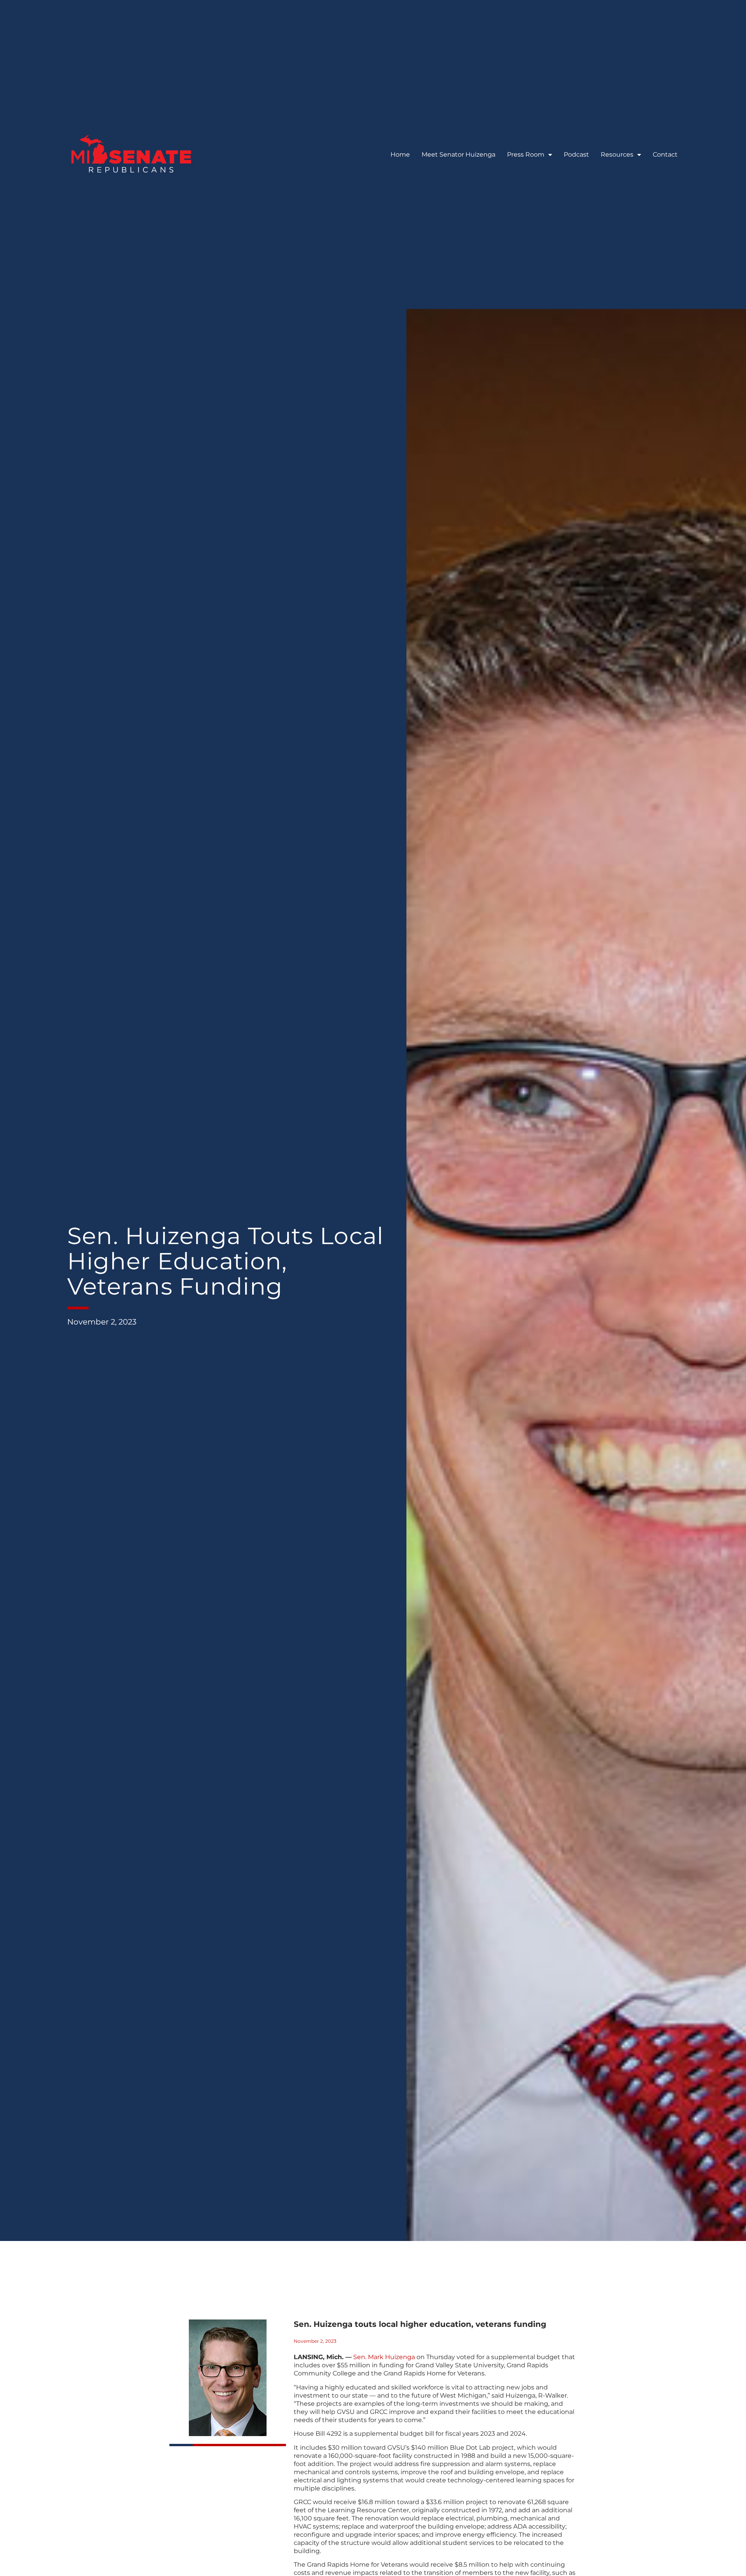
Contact (665, 154)
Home (400, 154)
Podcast (576, 154)
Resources (617, 154)
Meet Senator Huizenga (458, 154)
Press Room (526, 154)
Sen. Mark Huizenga (384, 2357)
